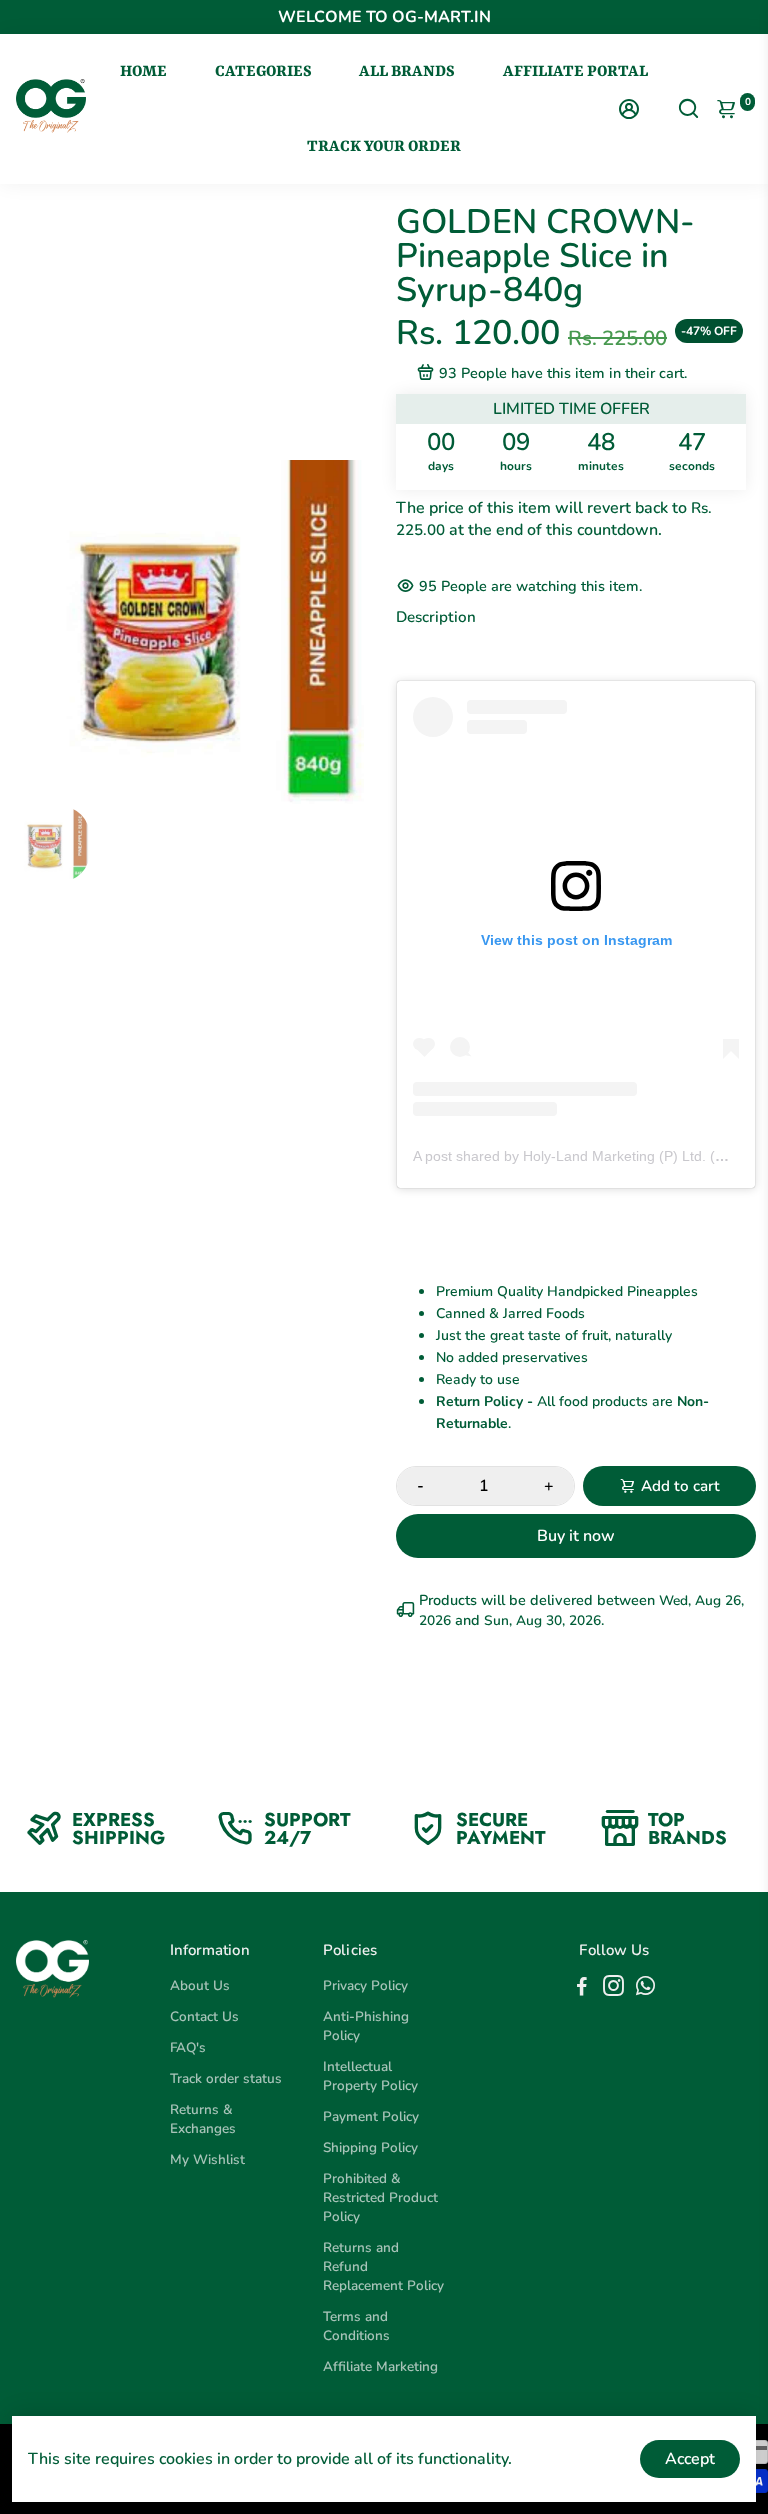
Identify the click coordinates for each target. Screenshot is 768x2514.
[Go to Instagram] (613, 1989)
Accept (690, 2459)
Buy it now (576, 1536)
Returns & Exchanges (203, 2119)
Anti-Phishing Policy (366, 2026)
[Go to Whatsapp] (645, 1989)
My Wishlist (207, 2159)
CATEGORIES (263, 72)
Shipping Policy (370, 2147)
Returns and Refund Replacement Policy (383, 2266)
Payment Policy (371, 2116)
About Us (200, 1985)
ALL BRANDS (407, 72)
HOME (143, 72)
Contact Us (204, 2016)
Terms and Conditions (356, 2326)
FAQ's (188, 2047)
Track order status (226, 2078)
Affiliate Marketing (380, 2366)
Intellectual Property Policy (370, 2076)
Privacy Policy (365, 1985)
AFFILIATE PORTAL (575, 72)
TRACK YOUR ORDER (384, 147)
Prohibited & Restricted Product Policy (380, 2197)
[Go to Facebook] (582, 1989)
